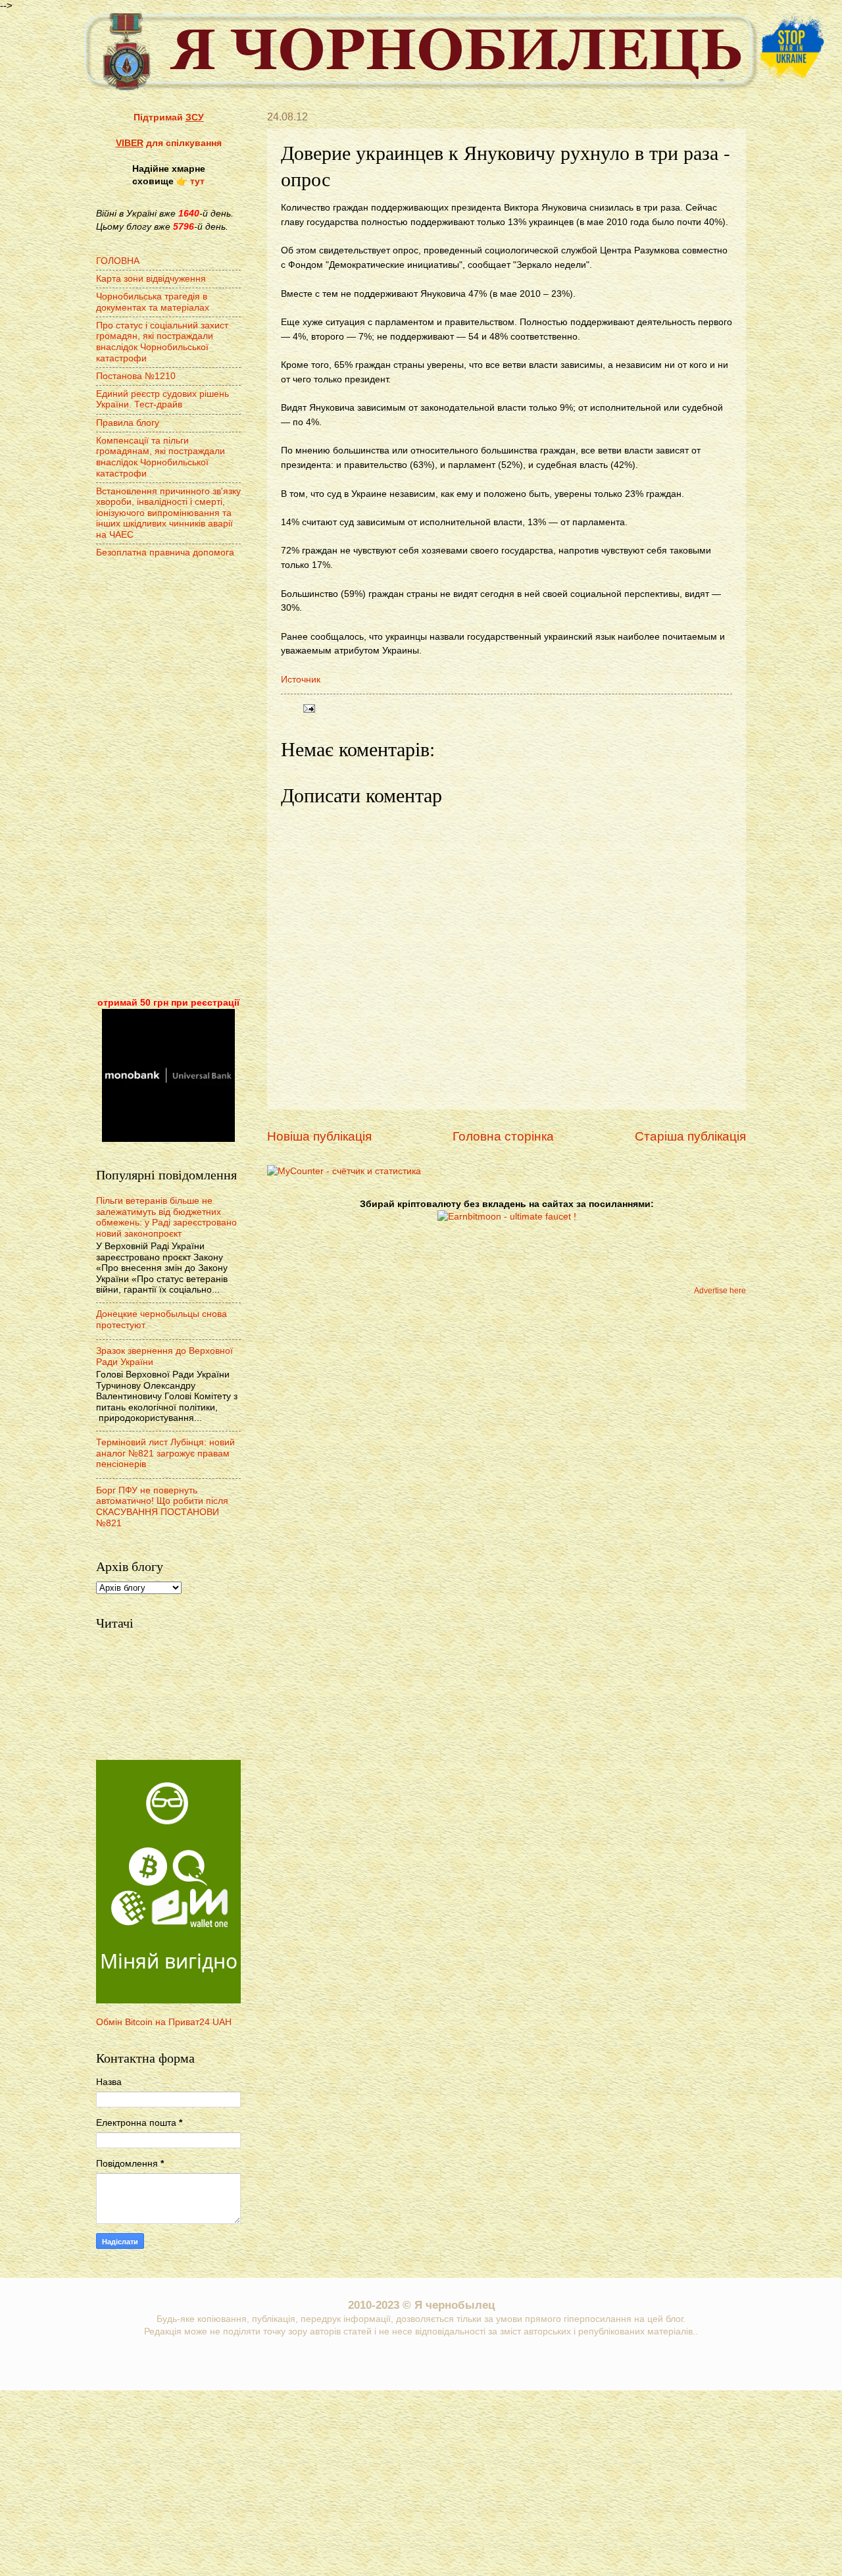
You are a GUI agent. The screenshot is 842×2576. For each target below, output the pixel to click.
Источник (301, 679)
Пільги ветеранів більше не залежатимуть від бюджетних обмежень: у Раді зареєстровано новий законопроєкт (166, 1217)
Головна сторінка (503, 1136)
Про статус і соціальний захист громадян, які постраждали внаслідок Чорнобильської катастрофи (162, 342)
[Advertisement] (168, 779)
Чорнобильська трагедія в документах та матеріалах (153, 302)
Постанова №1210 (136, 376)
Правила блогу (128, 423)
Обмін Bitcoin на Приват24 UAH (164, 2022)
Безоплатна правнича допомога (165, 553)
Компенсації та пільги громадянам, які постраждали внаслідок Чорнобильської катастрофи (161, 457)
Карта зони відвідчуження (151, 279)
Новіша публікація (319, 1136)
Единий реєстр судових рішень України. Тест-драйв (162, 399)
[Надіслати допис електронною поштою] (308, 708)
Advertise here (720, 1291)
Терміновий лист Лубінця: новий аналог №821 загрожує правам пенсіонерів (165, 1453)
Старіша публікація (690, 1136)
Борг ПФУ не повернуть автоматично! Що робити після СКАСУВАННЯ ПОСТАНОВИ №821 (162, 1507)
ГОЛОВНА (118, 261)
